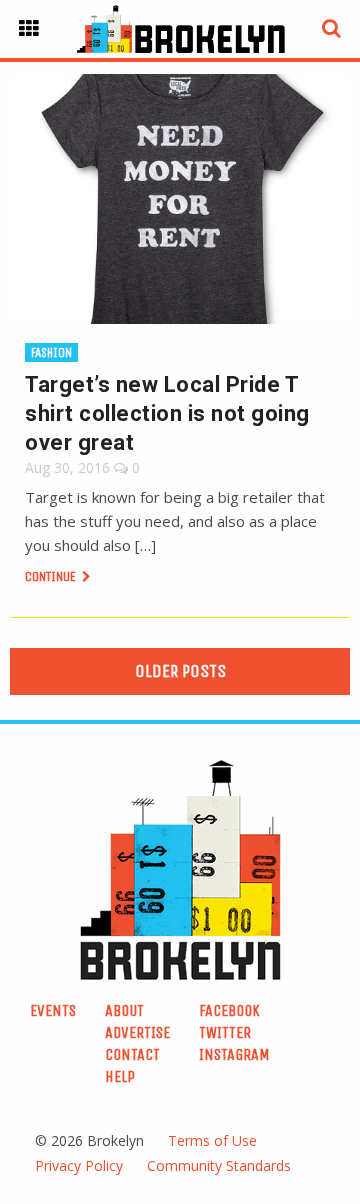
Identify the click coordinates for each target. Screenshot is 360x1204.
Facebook (229, 1010)
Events (53, 1010)
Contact (132, 1054)
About (124, 1010)
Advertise (137, 1032)
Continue (52, 576)
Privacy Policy (79, 1165)
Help (120, 1076)
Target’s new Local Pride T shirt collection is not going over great (167, 413)
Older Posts (180, 671)
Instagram (234, 1054)
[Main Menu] (29, 29)
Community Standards (219, 1165)
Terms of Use (212, 1140)
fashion (51, 352)
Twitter (225, 1032)
